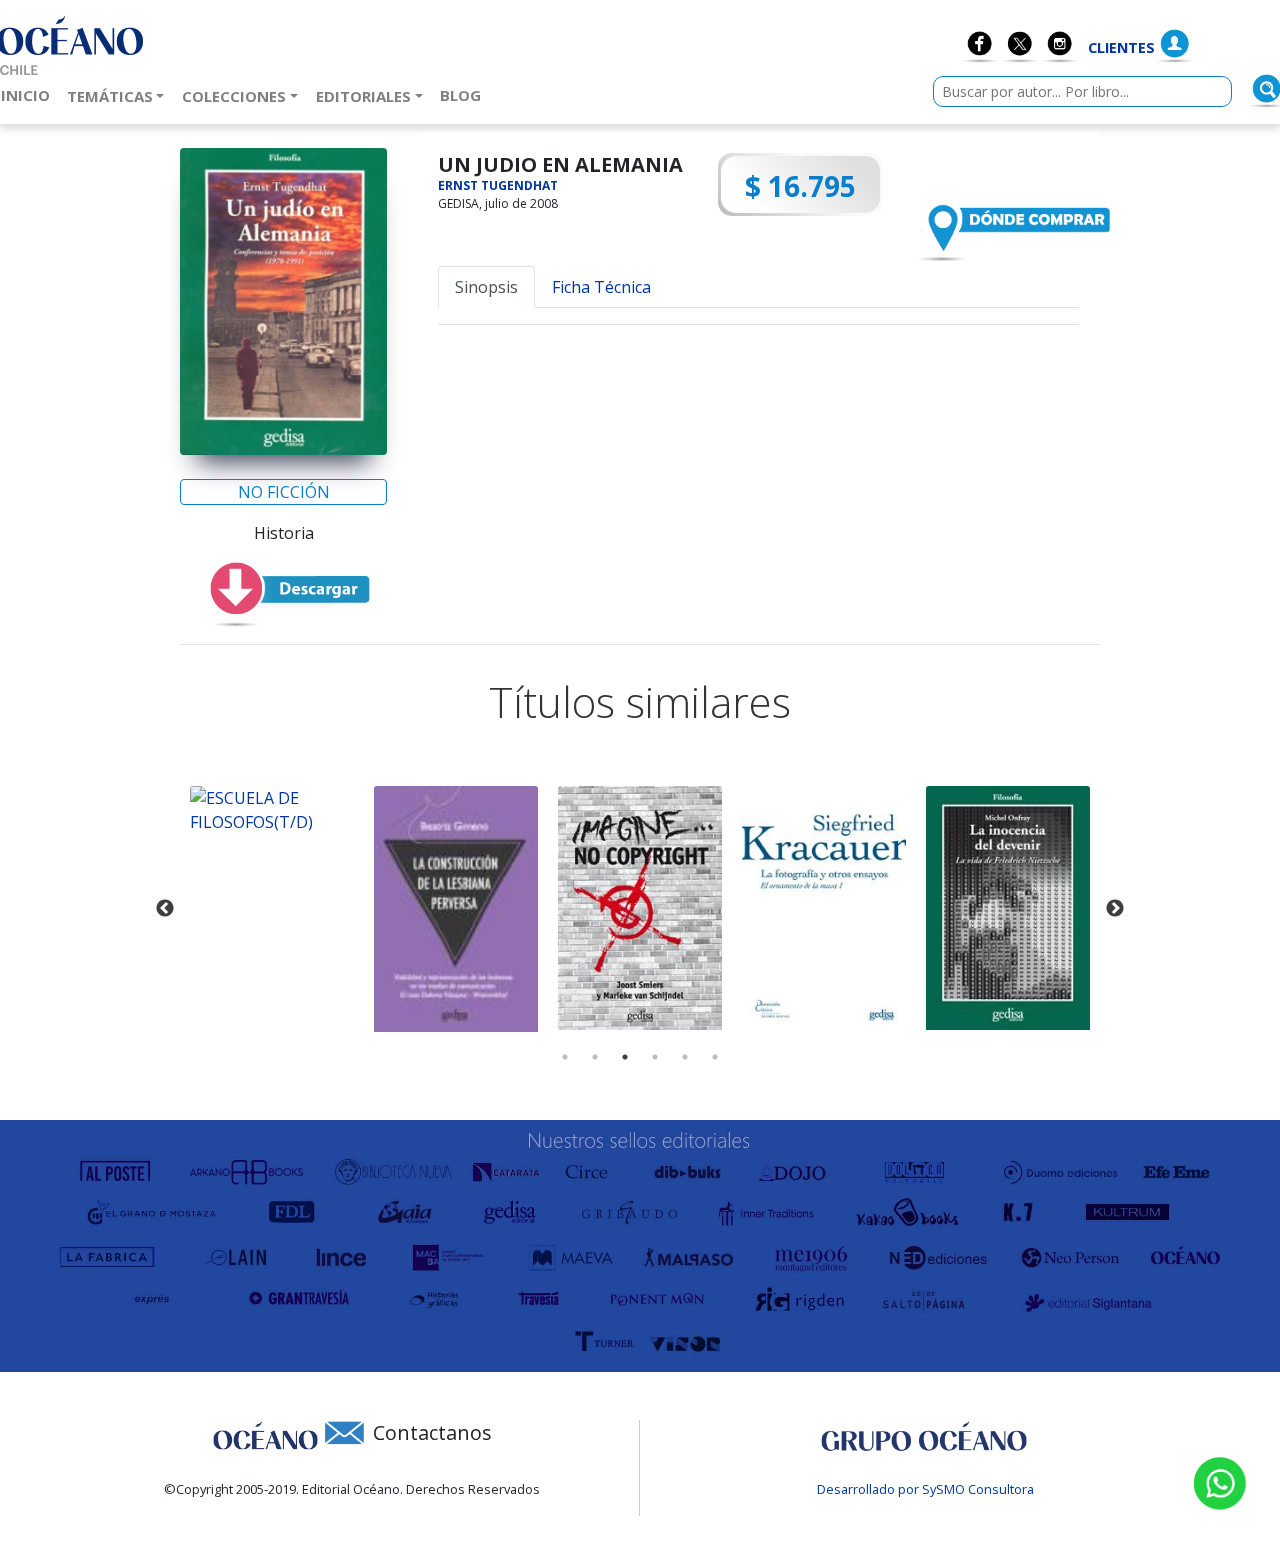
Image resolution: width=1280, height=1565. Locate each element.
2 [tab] (595, 1057)
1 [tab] (565, 1057)
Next (1115, 909)
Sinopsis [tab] (486, 287)
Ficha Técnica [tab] (601, 287)
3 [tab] (625, 1057)
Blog (464, 94)
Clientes (1121, 47)
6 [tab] (715, 1057)
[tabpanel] (272, 810)
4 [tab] (655, 1057)
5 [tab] (685, 1057)
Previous (165, 909)
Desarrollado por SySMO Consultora (925, 1489)
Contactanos (432, 1432)
